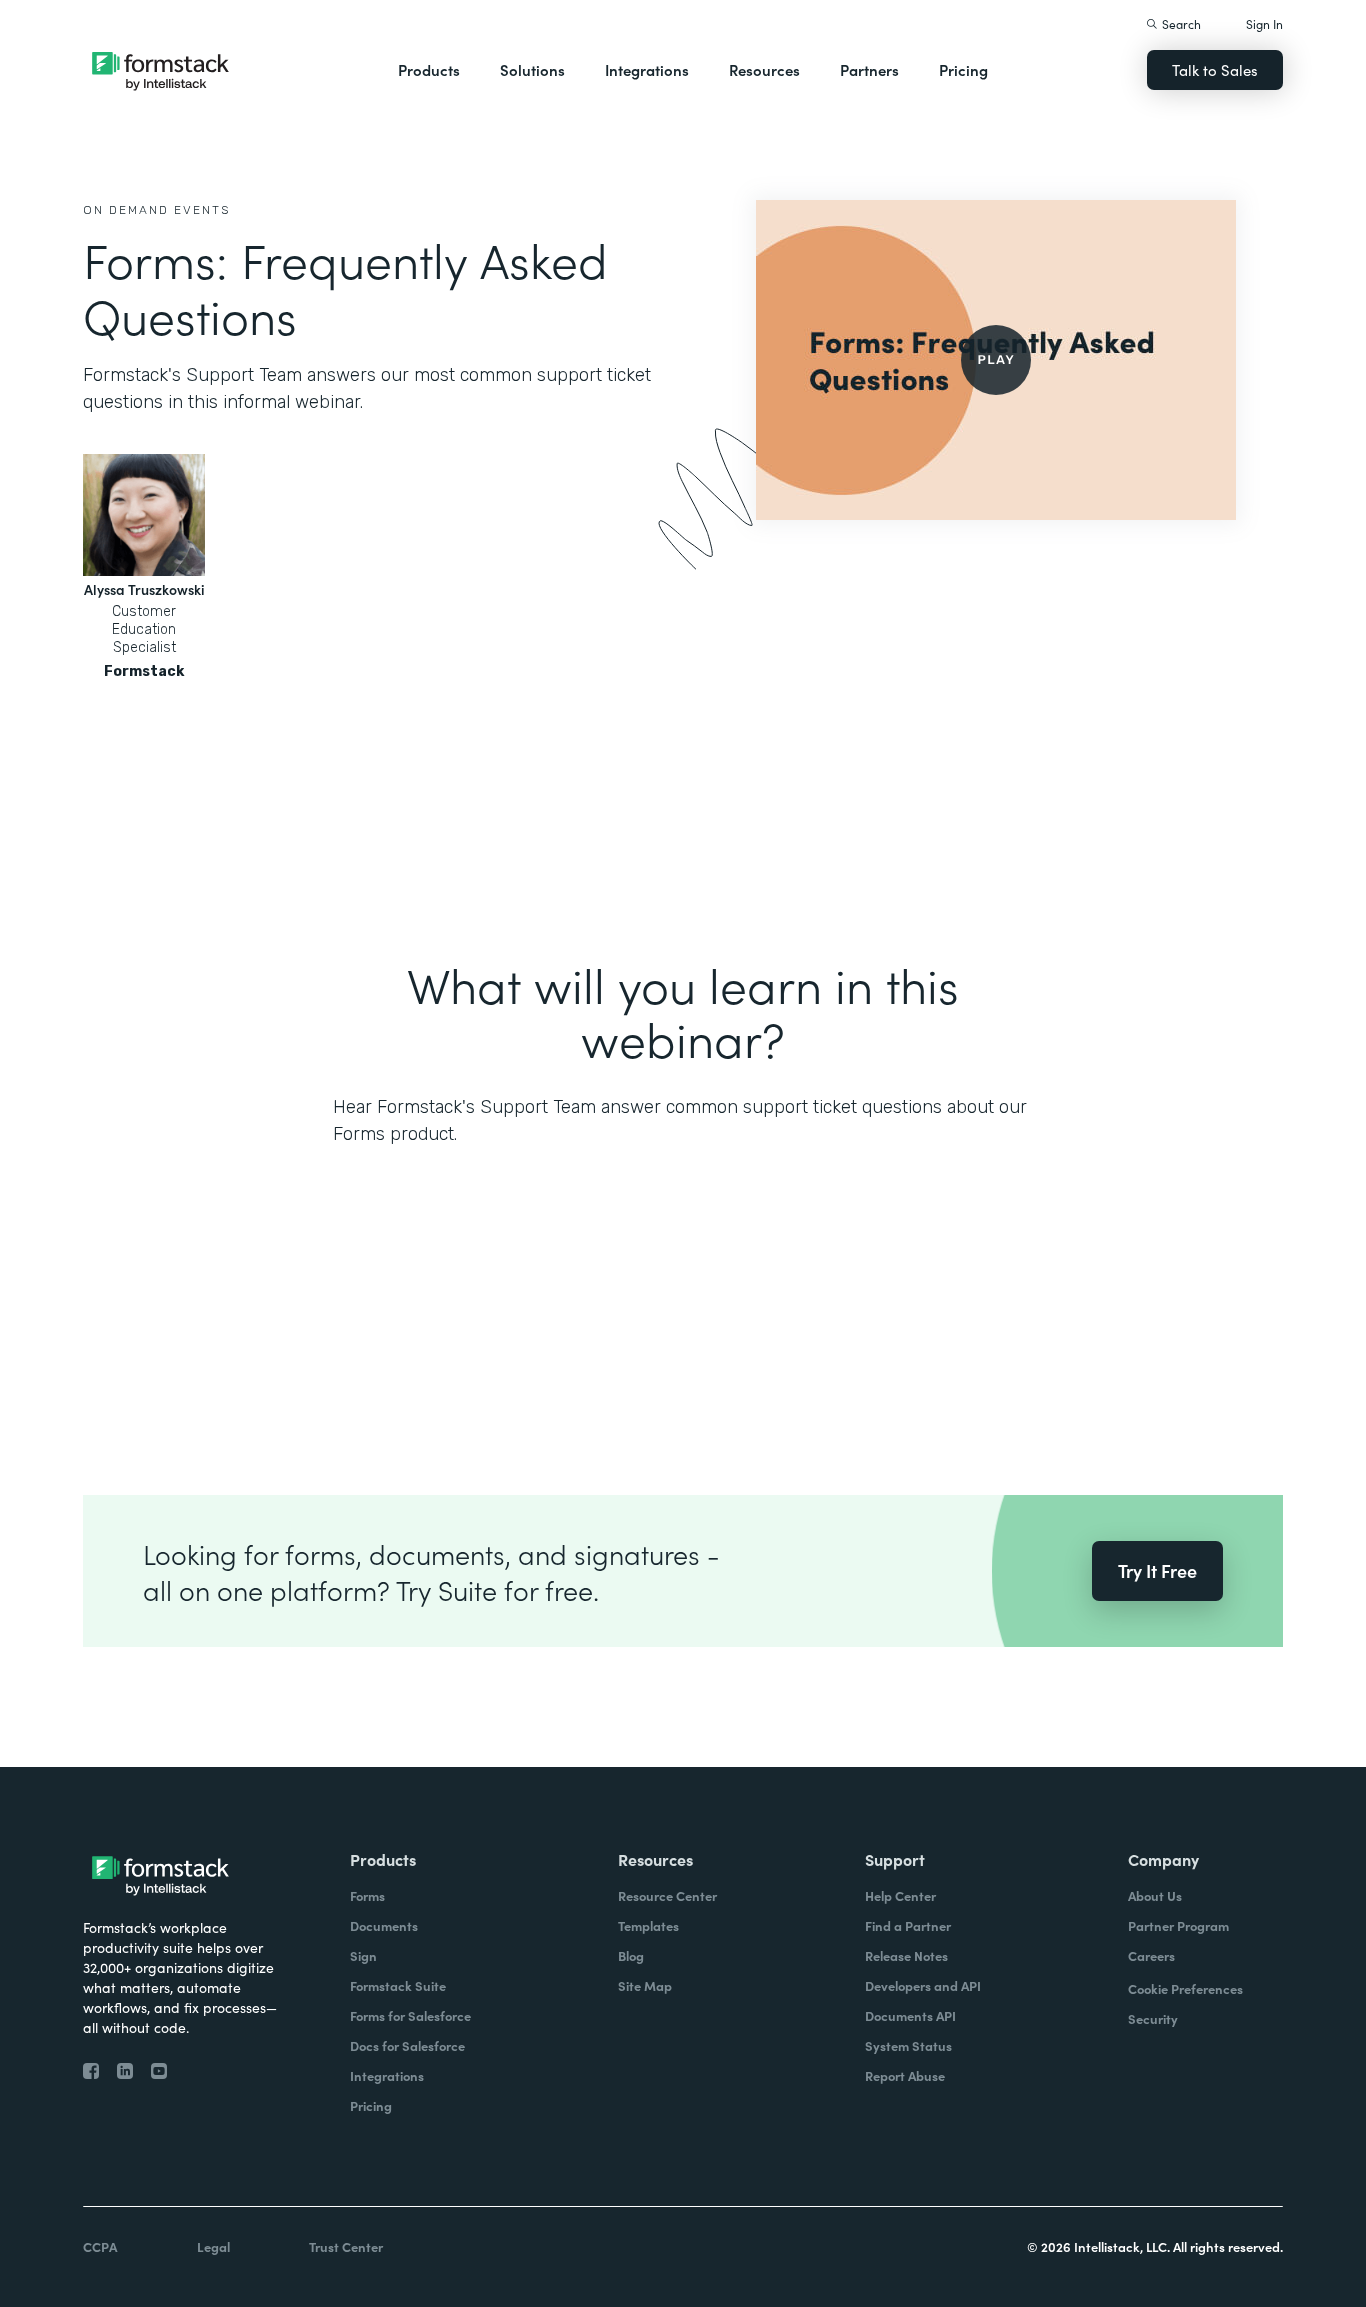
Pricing (963, 69)
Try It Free (1157, 1570)
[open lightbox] (996, 360)
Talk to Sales (1215, 69)
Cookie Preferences (1185, 1988)
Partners (869, 69)
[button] (429, 70)
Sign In (1264, 23)
